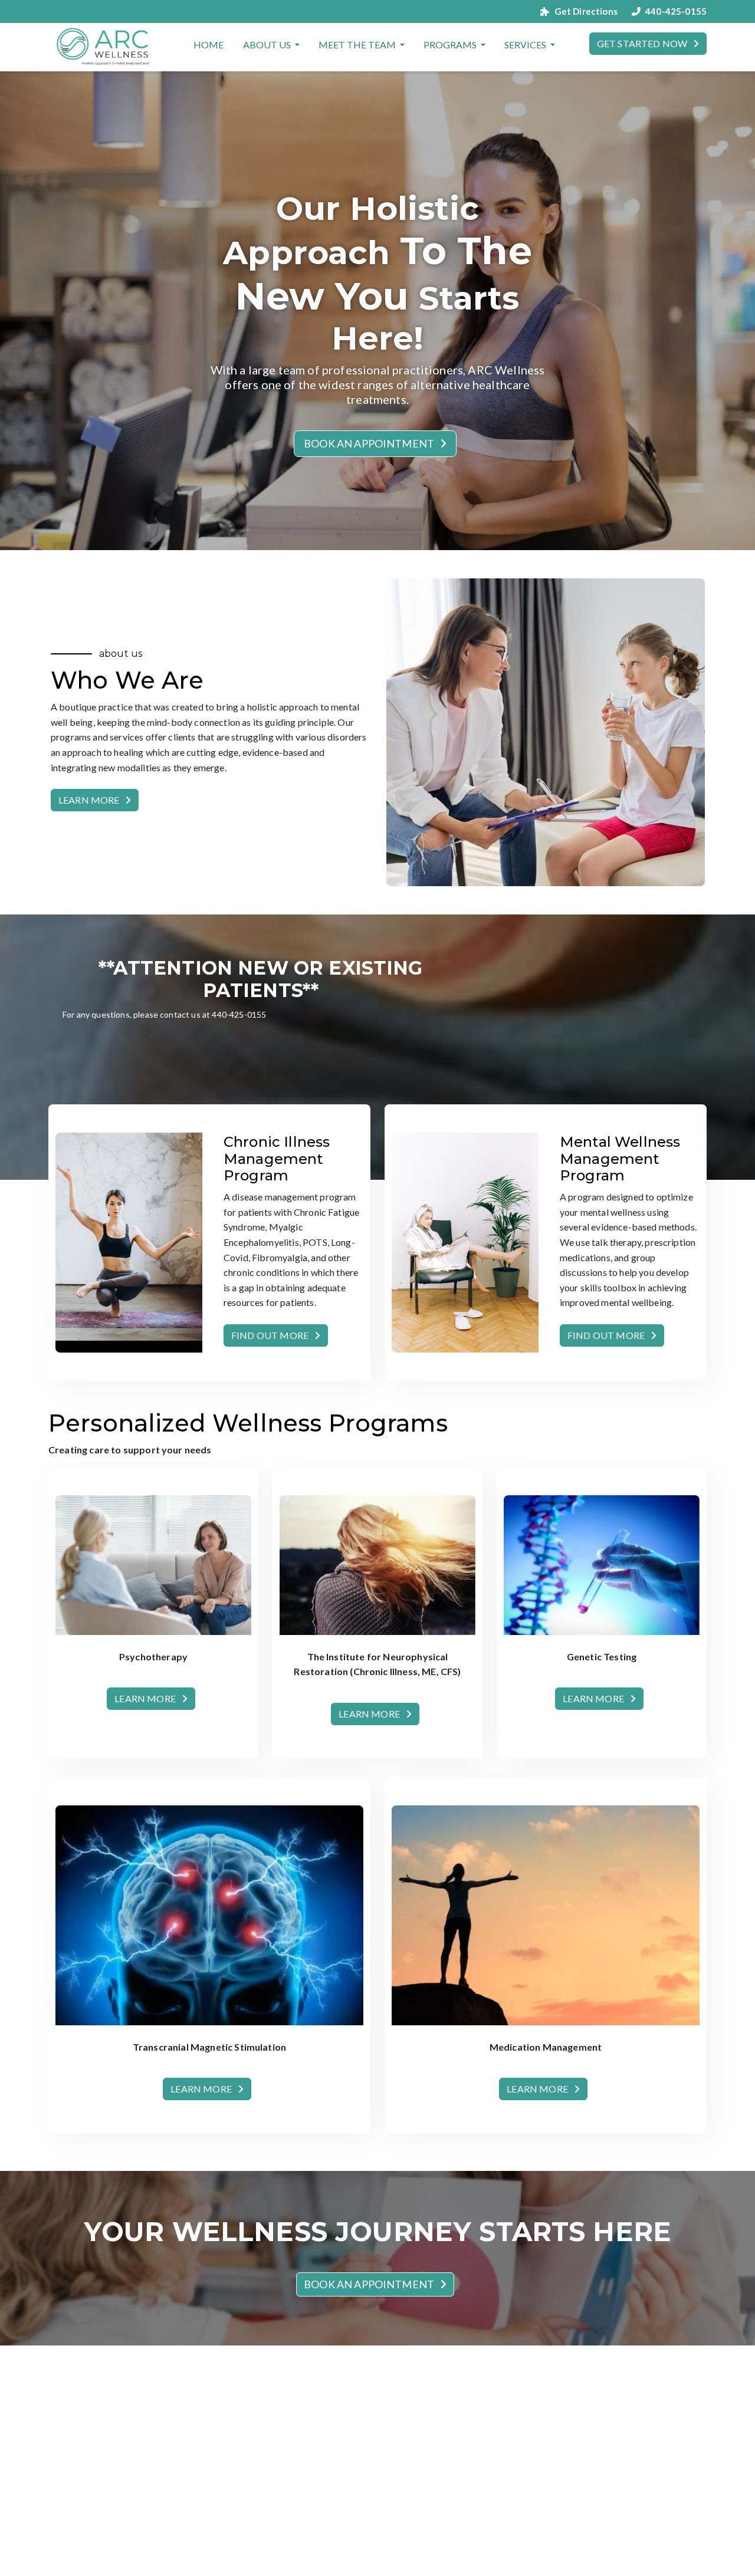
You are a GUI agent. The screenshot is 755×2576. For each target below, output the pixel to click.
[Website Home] (104, 47)
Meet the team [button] (358, 45)
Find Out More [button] (270, 1335)
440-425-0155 (676, 11)
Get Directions (586, 11)
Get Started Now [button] (642, 43)
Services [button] (526, 45)
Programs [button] (451, 45)
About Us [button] (268, 45)
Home (209, 45)
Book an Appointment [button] (369, 443)
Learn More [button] (89, 800)
